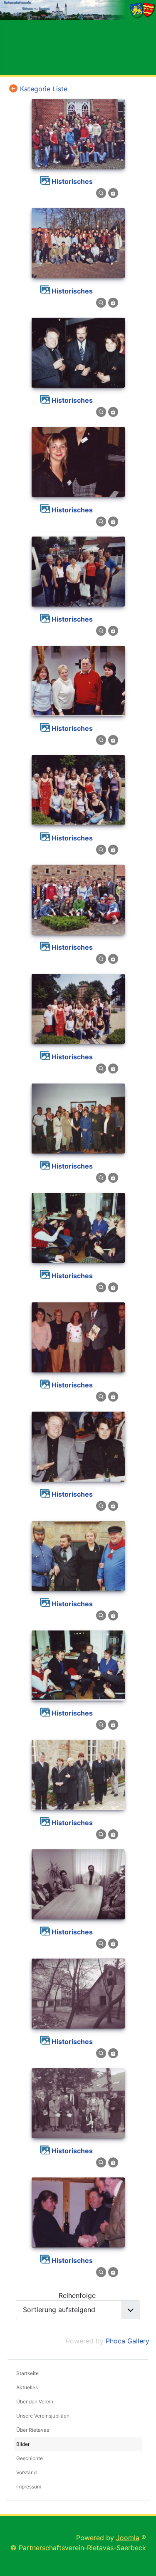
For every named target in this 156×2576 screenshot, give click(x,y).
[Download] (113, 193)
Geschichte (30, 2458)
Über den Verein (35, 2402)
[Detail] (101, 193)
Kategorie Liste (44, 89)
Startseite (27, 2373)
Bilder (23, 2444)
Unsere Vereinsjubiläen (43, 2416)
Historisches (72, 181)
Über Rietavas (33, 2430)
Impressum (29, 2487)
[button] (136, 2416)
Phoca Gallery (128, 2341)
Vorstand (26, 2472)
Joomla (128, 2538)
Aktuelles (27, 2387)
